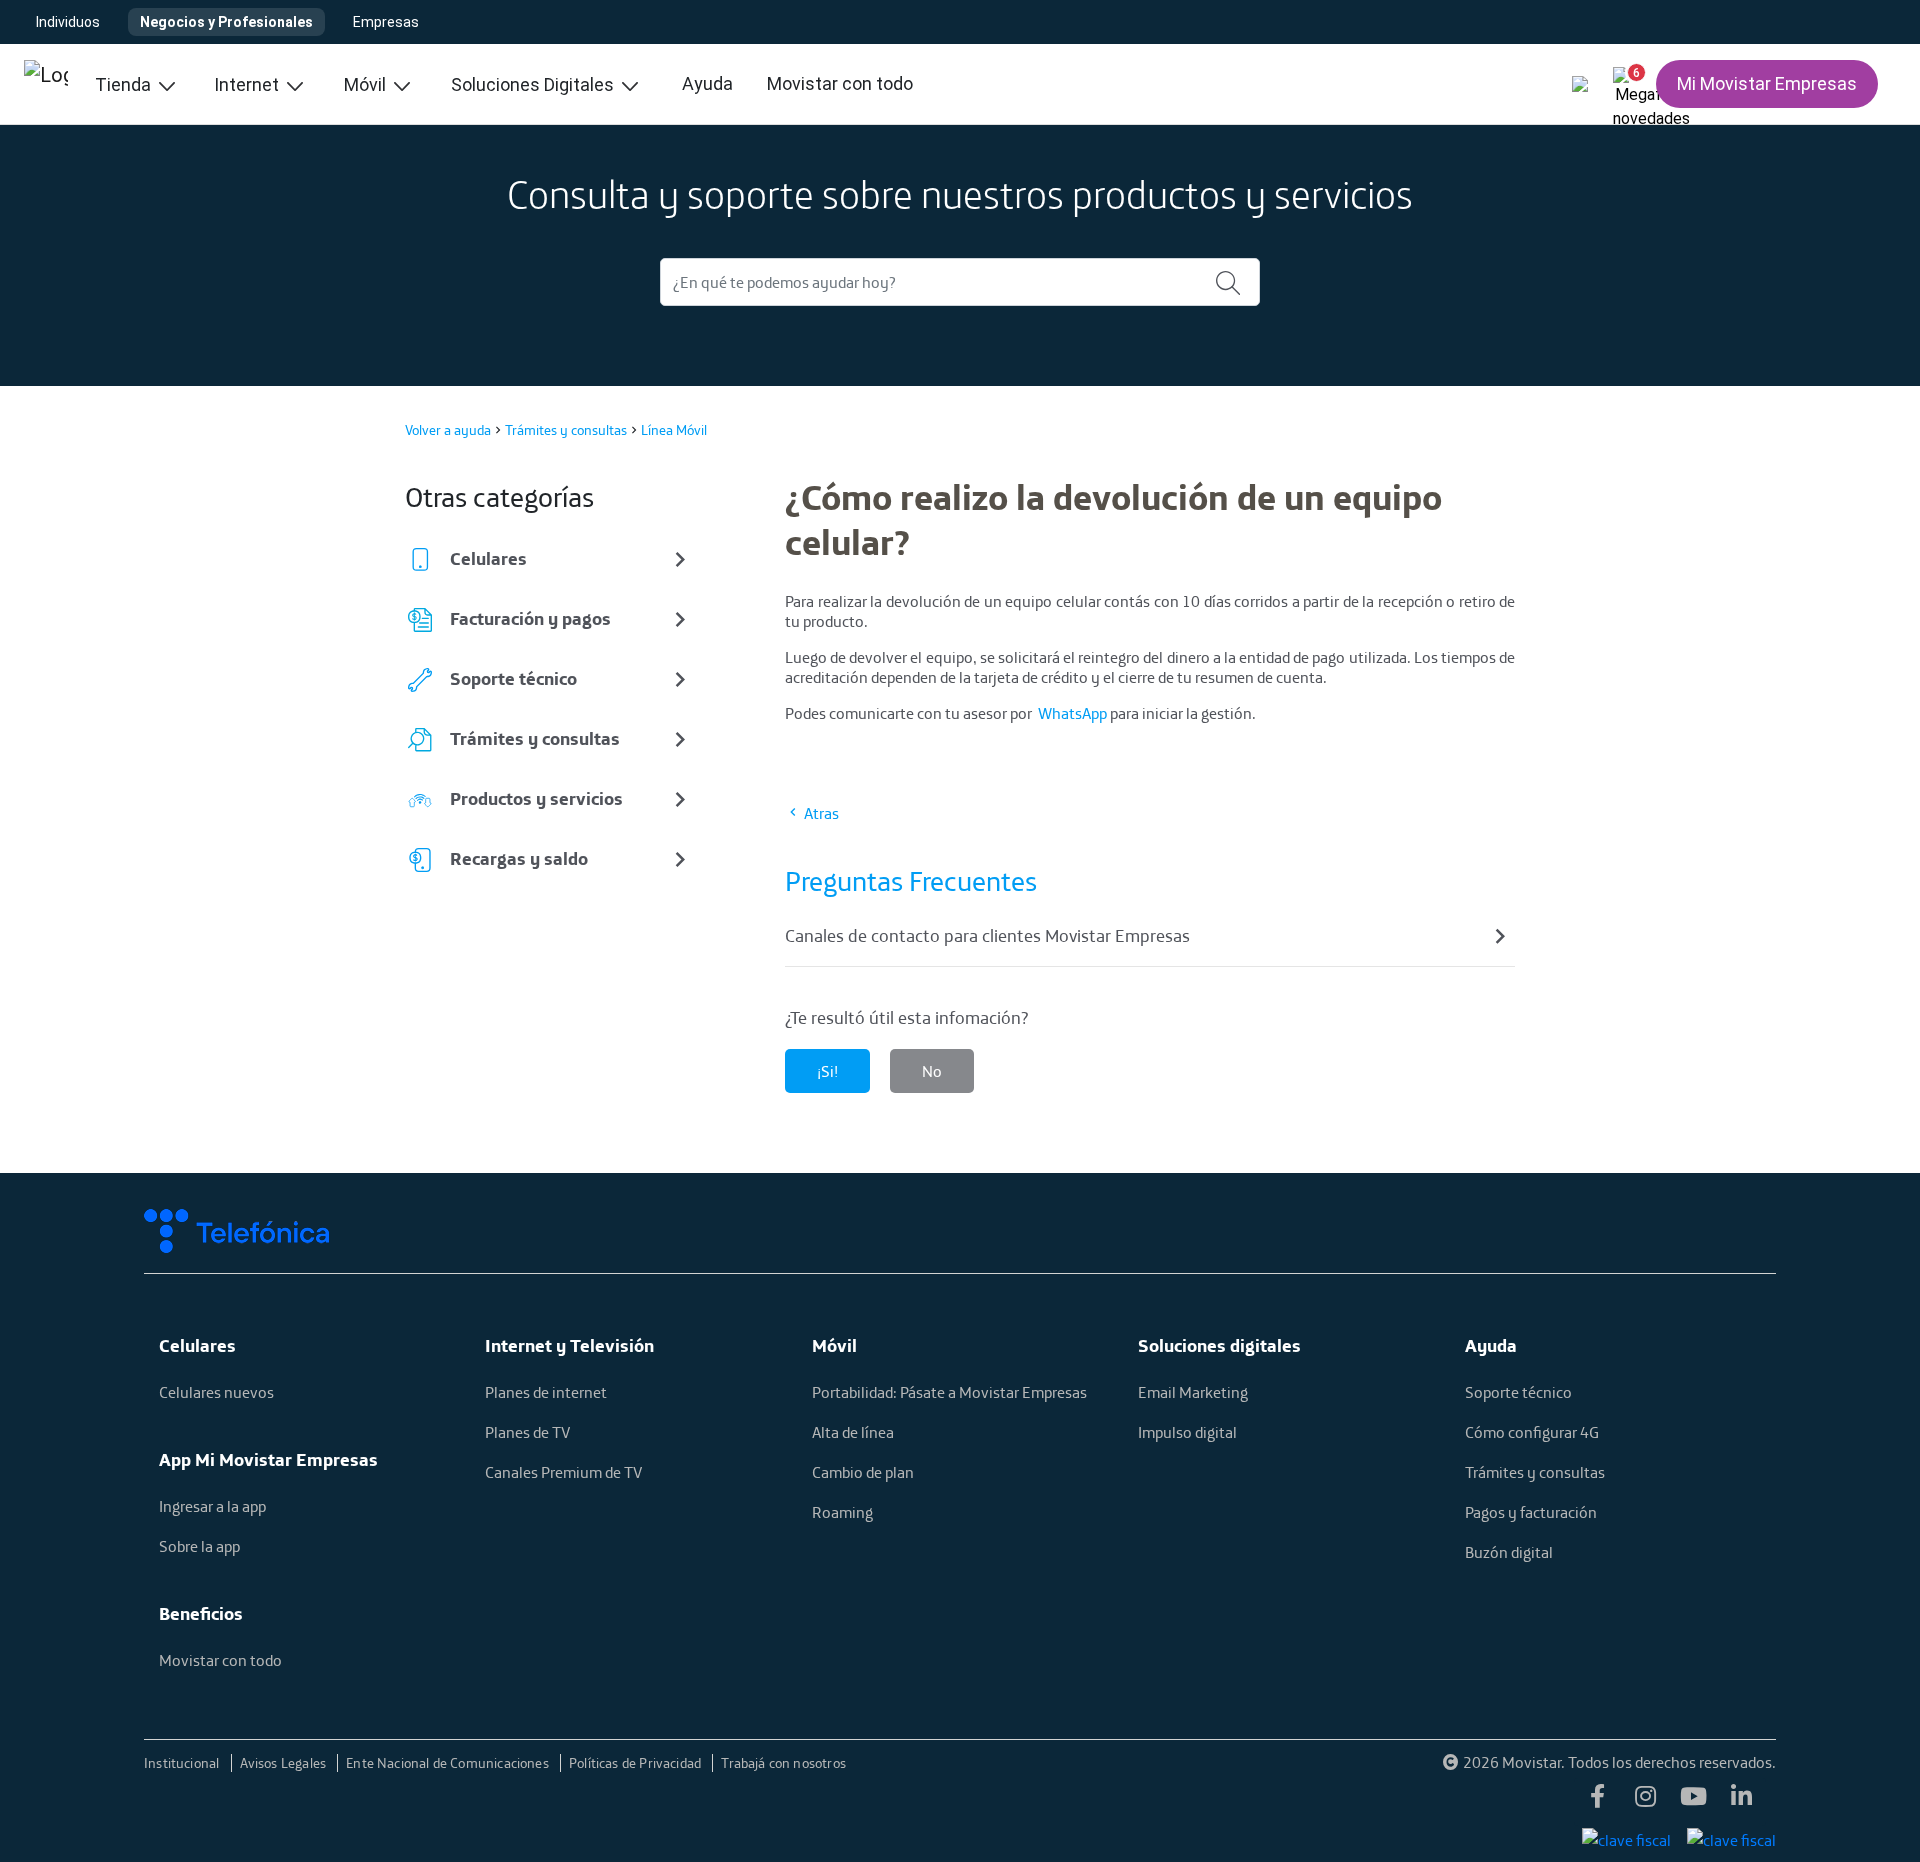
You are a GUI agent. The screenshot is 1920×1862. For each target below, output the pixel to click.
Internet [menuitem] (248, 84)
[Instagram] (1646, 1802)
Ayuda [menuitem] (707, 83)
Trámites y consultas (566, 430)
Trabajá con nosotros (783, 1763)
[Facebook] (1598, 1802)
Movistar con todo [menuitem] (840, 83)
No (932, 1071)
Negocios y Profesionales (226, 22)
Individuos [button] (68, 22)
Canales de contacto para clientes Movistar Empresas (987, 935)
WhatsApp (1072, 713)
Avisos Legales (285, 1763)
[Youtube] (1694, 1802)
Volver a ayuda (448, 430)
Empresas (386, 22)
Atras (820, 813)
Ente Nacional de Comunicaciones (449, 1763)
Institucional (183, 1763)
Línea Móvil (674, 430)
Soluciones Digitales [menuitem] (534, 84)
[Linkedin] (1742, 1802)
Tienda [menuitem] (125, 84)
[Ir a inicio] (46, 84)
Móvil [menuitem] (367, 84)
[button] (1628, 80)
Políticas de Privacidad (636, 1763)
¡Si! (827, 1071)
